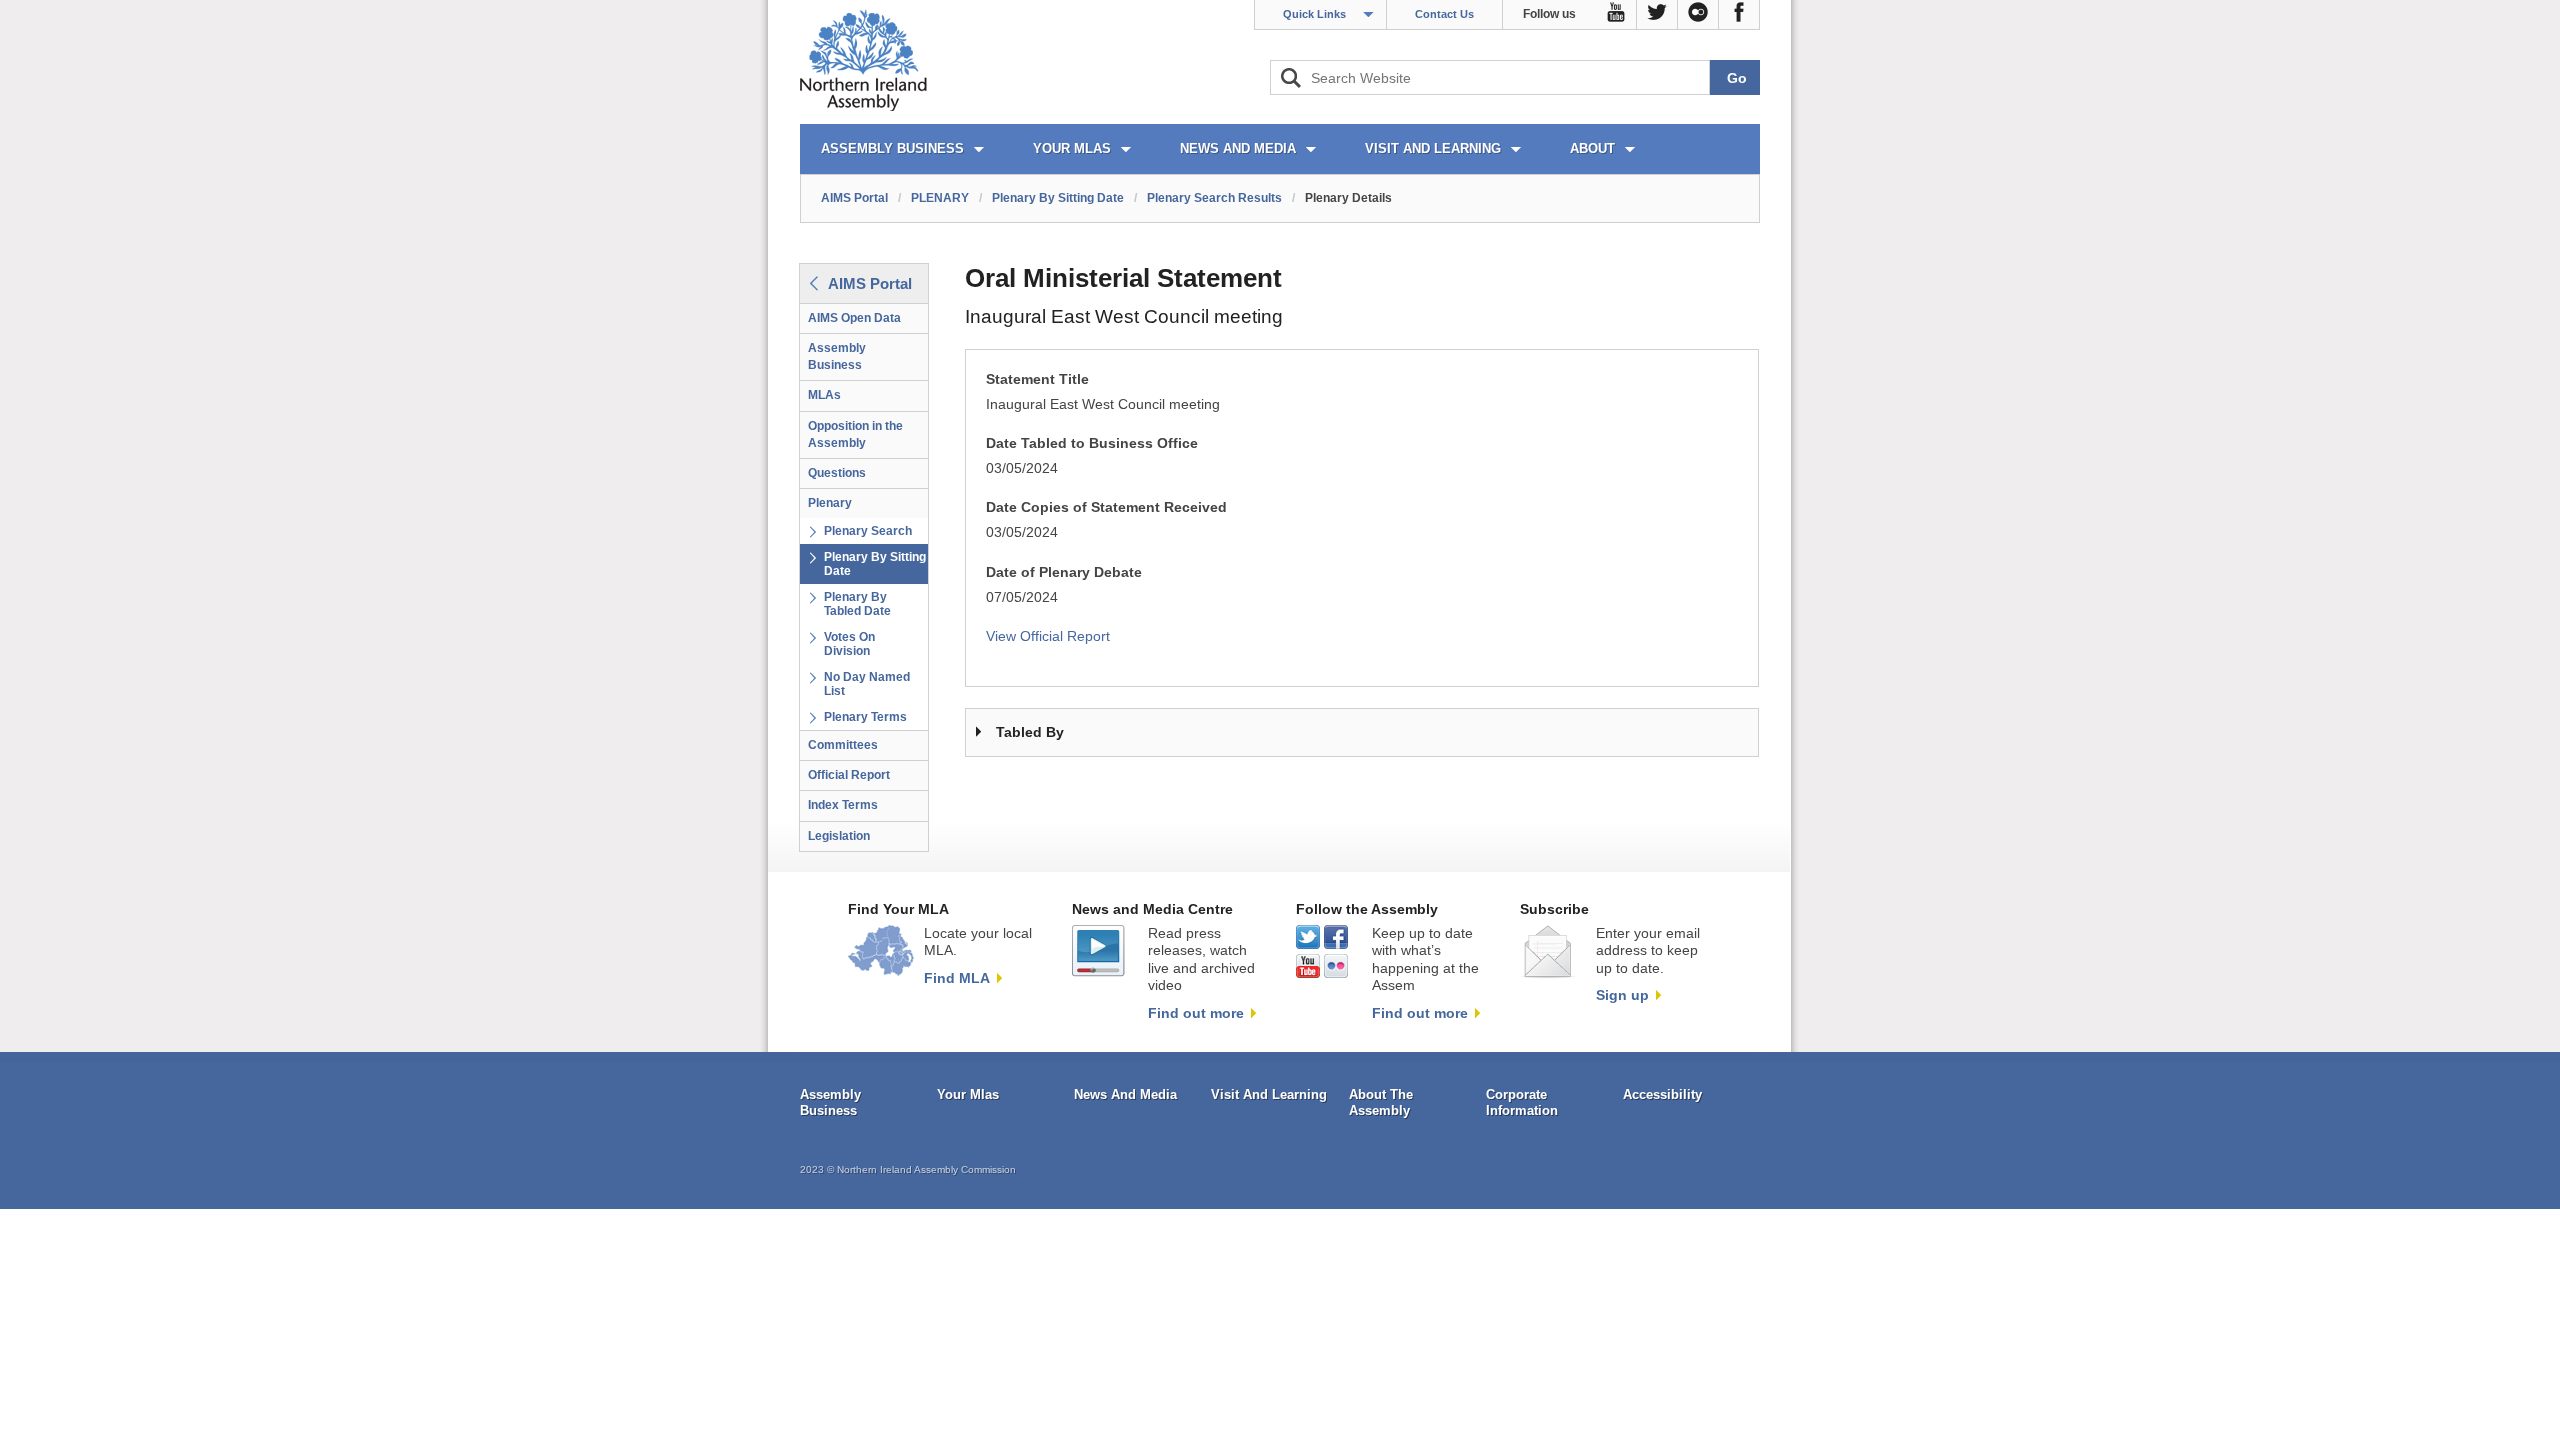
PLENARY (940, 198)
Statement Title (1037, 379)
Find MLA (957, 978)
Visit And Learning (1269, 1094)
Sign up (1622, 995)
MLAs (824, 395)
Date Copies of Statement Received (1106, 507)
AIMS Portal (854, 198)
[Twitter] (1657, 15)
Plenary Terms (865, 717)
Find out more (1196, 1013)
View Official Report (1048, 636)
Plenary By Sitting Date (1058, 198)
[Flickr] (1698, 15)
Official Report (849, 775)
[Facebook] (1739, 15)
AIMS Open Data (854, 318)
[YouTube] (1616, 15)
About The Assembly (1381, 1102)
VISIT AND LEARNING (1433, 148)
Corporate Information (1522, 1102)
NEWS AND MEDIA (1238, 148)
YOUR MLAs (1072, 148)
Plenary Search (868, 531)
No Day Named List (867, 684)
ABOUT (1592, 148)
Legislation (839, 836)
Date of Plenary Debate (1064, 572)
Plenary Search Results (1214, 198)
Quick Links (1314, 14)
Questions (837, 473)
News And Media (1125, 1094)
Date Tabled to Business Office (1092, 443)
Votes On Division (849, 644)
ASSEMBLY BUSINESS (892, 148)
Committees (843, 745)
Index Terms (843, 805)
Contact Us (1444, 14)
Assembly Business (837, 356)
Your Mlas (968, 1094)
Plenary (830, 503)
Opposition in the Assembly (855, 434)
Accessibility (1662, 1094)
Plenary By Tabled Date (857, 604)
